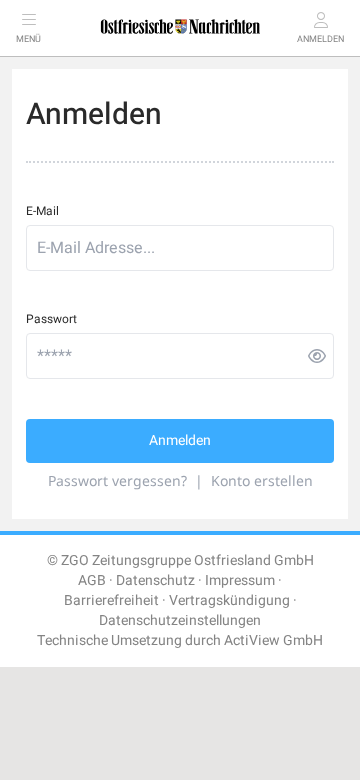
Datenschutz (155, 580)
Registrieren (266, 692)
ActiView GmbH (273, 640)
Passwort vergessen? (117, 480)
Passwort (51, 319)
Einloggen (85, 692)
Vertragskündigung (229, 600)
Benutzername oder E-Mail (90, 744)
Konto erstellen (262, 480)
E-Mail (42, 211)
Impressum (240, 580)
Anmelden (180, 440)
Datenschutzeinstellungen (180, 620)
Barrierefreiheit (111, 600)
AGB (92, 580)
